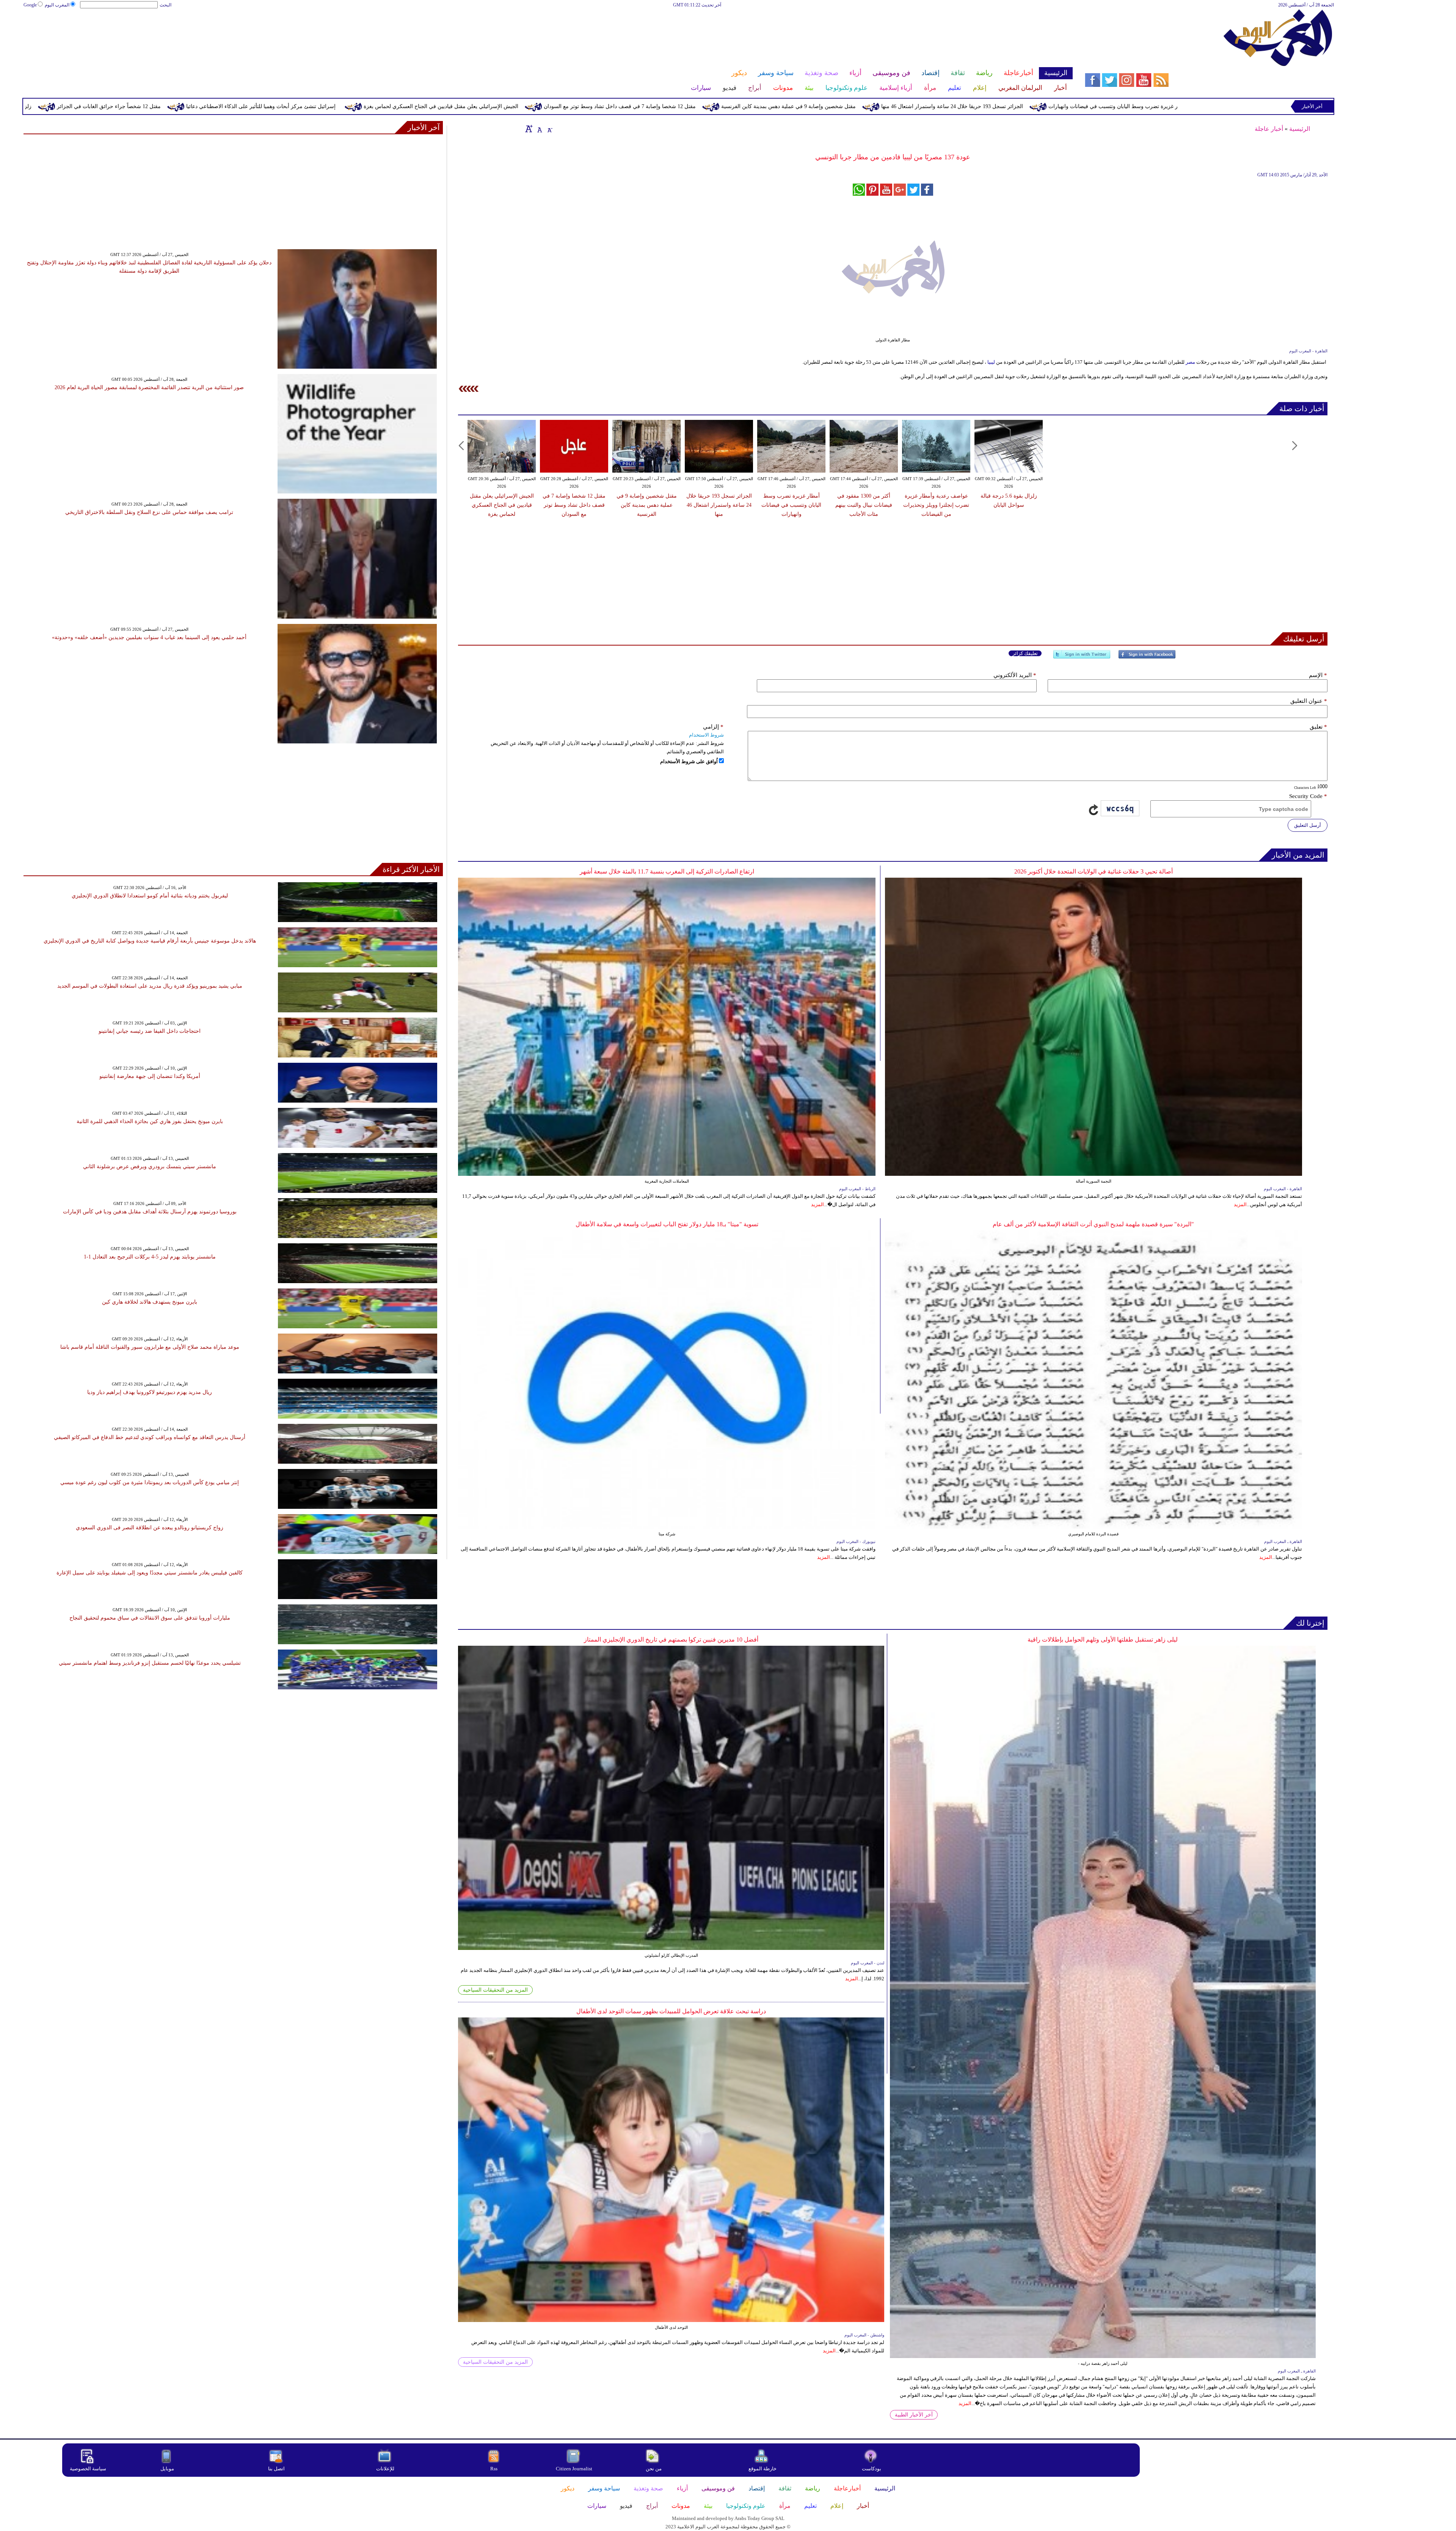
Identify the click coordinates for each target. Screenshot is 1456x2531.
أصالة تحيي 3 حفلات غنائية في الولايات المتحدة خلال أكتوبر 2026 (1094, 871)
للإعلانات (385, 2469)
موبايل (168, 2469)
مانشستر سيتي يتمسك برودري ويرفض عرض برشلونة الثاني (150, 1167)
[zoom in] (529, 129)
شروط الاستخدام (706, 735)
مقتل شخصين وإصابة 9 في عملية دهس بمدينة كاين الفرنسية (1180, 106)
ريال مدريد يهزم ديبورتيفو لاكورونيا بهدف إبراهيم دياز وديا (150, 1392)
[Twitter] (1082, 657)
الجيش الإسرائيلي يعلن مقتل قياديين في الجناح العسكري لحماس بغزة (832, 106)
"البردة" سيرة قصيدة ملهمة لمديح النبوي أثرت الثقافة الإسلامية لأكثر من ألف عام (1093, 1224)
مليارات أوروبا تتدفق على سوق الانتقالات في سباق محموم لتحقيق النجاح (150, 1618)
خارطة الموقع (763, 2469)
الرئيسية (1300, 129)
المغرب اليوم (57, 5)
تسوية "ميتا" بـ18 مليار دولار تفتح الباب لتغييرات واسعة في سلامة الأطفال (667, 1224)
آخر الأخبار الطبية (914, 2415)
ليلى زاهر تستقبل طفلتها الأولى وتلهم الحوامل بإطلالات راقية (1103, 1639)
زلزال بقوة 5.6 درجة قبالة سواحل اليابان (378, 106)
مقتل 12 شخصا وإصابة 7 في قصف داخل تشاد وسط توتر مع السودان (1011, 106)
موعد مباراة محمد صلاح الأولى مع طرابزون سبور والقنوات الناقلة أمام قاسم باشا (150, 1347)
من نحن (654, 2469)
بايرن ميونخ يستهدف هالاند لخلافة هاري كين (150, 1302)
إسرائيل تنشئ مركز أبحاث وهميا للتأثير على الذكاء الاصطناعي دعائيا (652, 106)
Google (30, 5)
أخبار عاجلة (1269, 129)
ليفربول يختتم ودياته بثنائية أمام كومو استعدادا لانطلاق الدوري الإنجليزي (150, 896)
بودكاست (872, 2469)
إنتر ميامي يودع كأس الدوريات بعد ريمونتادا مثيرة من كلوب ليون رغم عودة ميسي (150, 1482)
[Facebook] (1147, 657)
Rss (494, 2469)
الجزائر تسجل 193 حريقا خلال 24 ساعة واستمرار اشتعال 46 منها (719, 505)
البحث (166, 5)
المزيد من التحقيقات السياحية (495, 1990)
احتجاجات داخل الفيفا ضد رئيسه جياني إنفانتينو (150, 1031)
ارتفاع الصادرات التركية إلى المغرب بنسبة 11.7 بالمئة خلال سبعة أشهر (667, 871)
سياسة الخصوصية (88, 2469)
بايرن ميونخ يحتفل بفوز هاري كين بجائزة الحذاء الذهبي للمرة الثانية (150, 1121)
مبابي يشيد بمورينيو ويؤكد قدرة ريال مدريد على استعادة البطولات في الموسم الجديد (150, 986)
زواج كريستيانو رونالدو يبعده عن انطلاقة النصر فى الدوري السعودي (150, 1528)
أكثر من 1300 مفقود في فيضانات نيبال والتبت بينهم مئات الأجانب (864, 505)
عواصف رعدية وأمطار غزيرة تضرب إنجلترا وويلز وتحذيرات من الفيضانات (227, 106)
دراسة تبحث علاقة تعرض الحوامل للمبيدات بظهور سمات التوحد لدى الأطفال (671, 2011)
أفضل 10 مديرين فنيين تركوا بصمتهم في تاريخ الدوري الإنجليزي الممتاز (671, 1639)
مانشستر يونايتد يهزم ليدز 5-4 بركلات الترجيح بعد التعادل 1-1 (150, 1257)
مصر (1190, 362)
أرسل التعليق (1308, 825)
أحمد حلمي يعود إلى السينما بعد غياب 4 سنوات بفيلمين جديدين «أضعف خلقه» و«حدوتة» (149, 637)
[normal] (539, 129)
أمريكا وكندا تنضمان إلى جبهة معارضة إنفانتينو (150, 1076)
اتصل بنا (276, 2469)
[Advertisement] (548, 33)
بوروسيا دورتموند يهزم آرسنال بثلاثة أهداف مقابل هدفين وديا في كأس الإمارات (150, 1212)
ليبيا (991, 362)
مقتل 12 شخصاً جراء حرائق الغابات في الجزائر (500, 106)
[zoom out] (549, 129)
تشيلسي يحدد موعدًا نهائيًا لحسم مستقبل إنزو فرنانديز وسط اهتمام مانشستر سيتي (150, 1663)
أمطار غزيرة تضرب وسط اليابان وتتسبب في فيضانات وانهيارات (791, 505)
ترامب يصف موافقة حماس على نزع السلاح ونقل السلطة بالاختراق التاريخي (149, 512)
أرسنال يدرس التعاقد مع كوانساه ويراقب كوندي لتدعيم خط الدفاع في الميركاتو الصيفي (150, 1437)
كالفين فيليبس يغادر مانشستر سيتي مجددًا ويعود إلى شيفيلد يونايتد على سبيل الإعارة (150, 1573)
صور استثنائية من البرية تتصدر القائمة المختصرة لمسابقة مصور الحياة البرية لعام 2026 (149, 387)
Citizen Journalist (574, 2469)
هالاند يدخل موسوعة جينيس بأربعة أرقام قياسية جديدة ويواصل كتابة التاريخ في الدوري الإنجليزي (150, 941)
